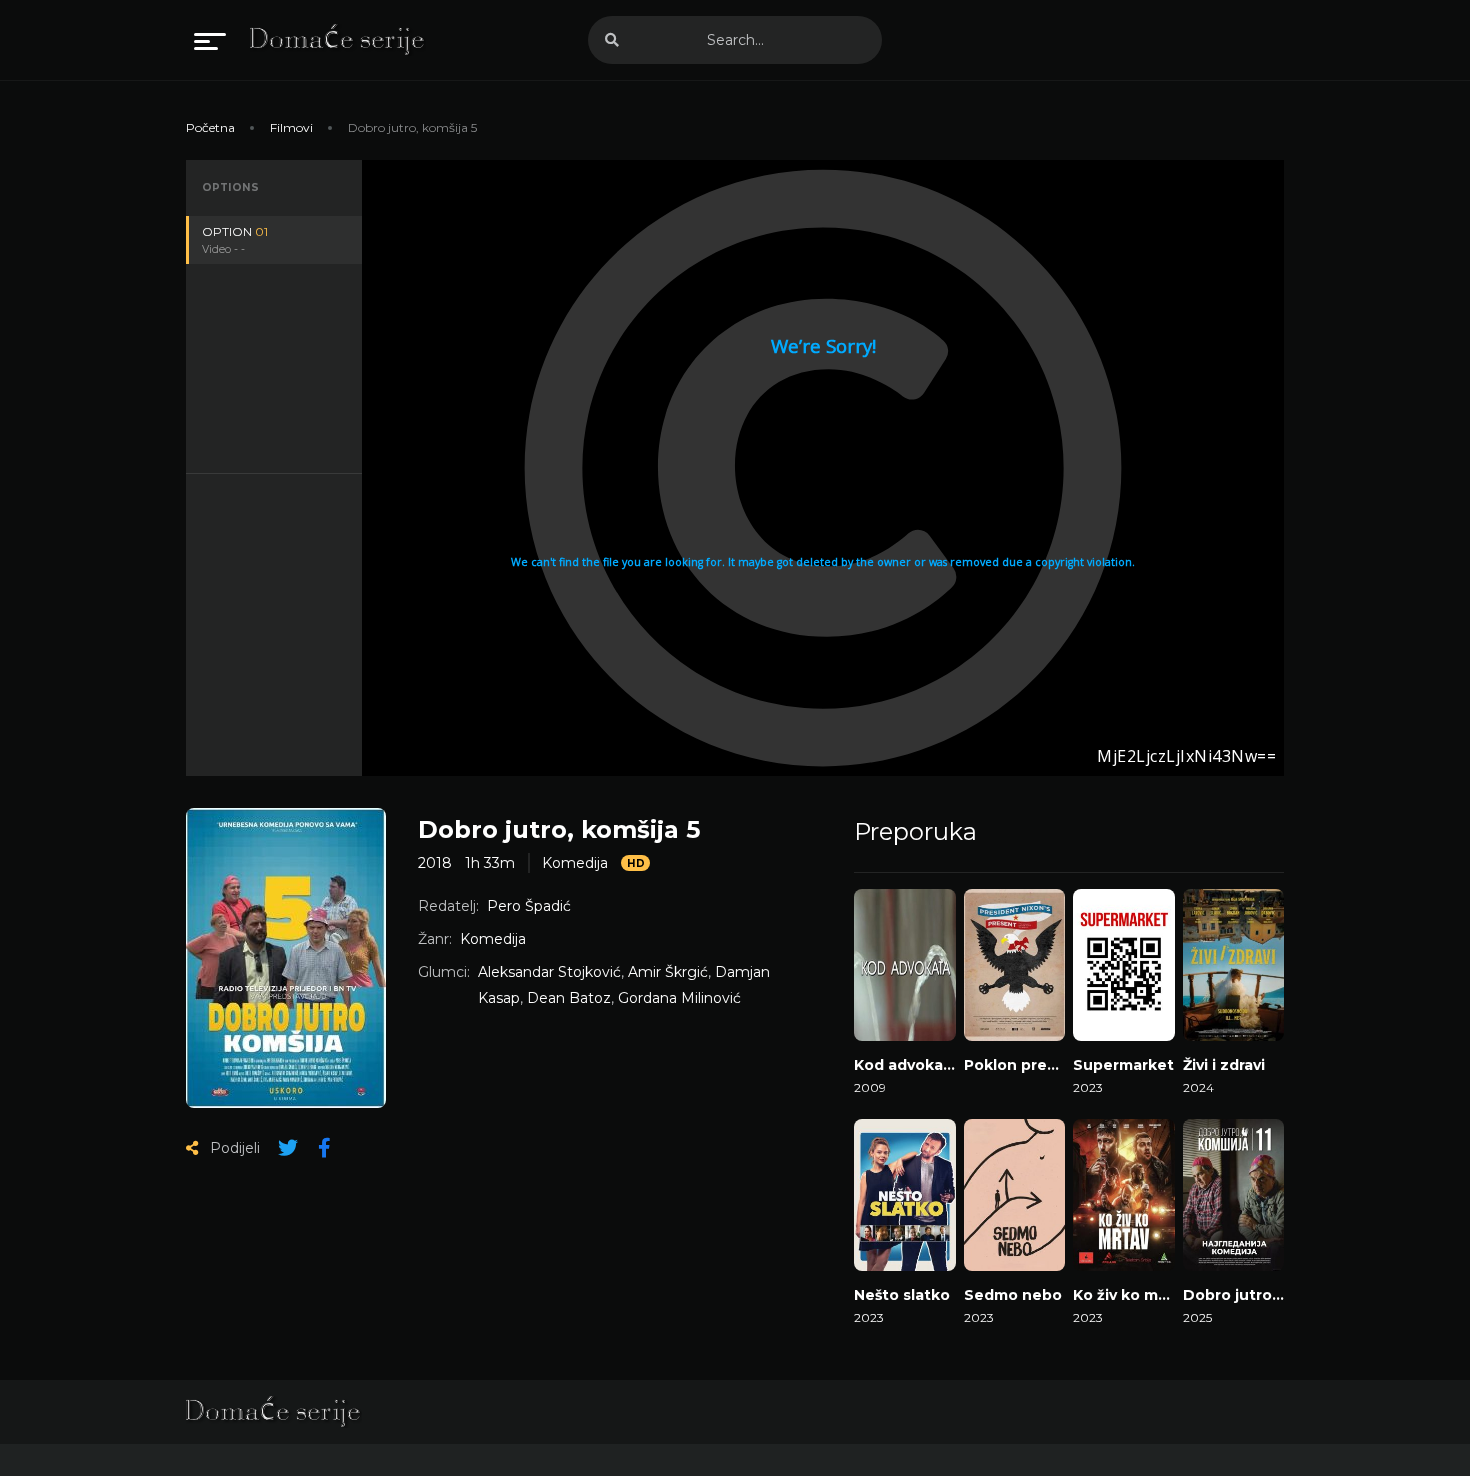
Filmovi (291, 127)
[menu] (210, 40)
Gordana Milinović (679, 998)
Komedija (575, 863)
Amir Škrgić (668, 972)
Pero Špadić (529, 906)
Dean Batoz (569, 998)
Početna (210, 127)
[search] (612, 40)
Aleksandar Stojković (549, 972)
